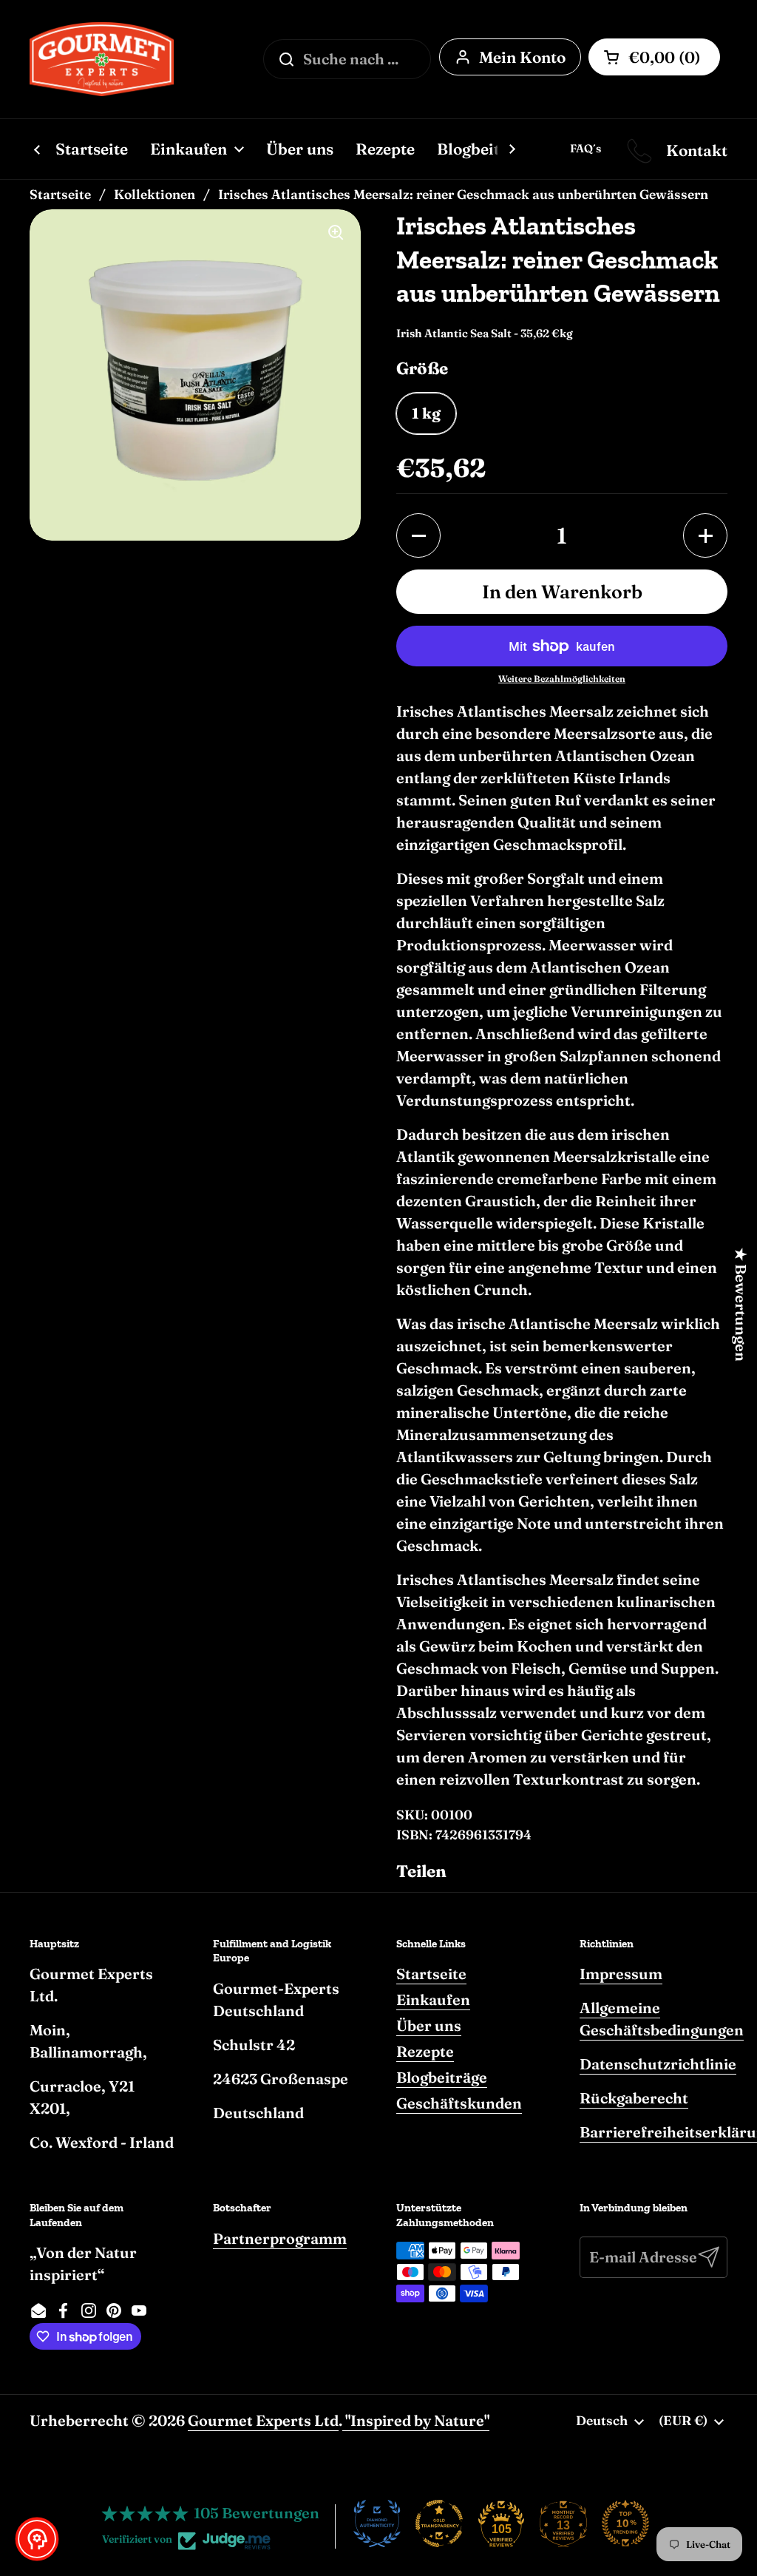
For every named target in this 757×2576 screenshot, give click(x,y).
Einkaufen (433, 1999)
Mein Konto (522, 57)
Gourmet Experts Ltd (263, 2420)
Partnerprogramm (280, 2238)
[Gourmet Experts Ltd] (102, 59)
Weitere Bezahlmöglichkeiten (562, 679)
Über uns (429, 2025)
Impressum (621, 1974)
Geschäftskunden (459, 2103)
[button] (418, 535)
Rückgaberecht (634, 2098)
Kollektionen (155, 194)
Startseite (60, 194)
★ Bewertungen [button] (741, 1305)
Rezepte (425, 2051)
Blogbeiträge (442, 2077)
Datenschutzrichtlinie (658, 2064)
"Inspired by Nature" (416, 2420)
